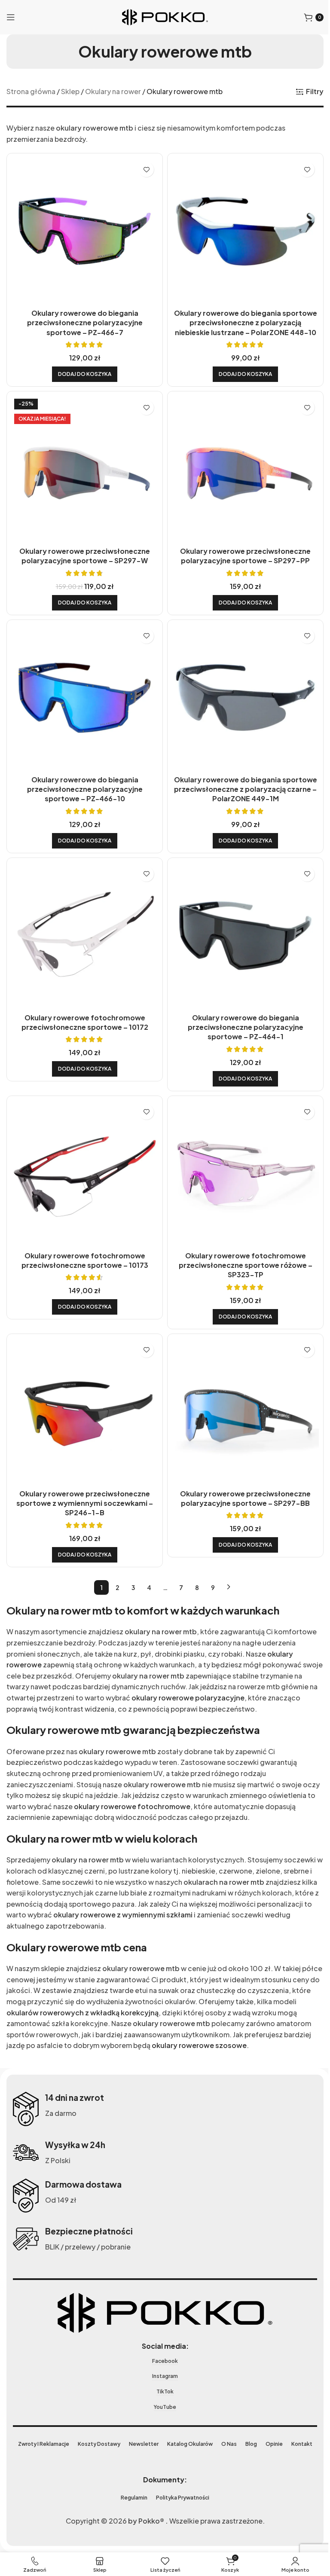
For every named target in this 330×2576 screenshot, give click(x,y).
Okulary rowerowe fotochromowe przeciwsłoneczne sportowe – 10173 (83, 1244)
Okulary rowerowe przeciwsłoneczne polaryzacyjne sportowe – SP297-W (83, 549)
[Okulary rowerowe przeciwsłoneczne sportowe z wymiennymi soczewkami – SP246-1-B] (83, 1394)
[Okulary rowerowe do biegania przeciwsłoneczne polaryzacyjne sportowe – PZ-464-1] (241, 924)
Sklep (70, 91)
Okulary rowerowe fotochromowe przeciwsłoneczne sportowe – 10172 (83, 1009)
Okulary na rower (113, 91)
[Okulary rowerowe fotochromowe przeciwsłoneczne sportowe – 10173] (83, 1159)
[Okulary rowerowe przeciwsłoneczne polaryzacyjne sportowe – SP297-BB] (241, 1394)
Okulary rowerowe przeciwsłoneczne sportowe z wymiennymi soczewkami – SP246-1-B (83, 1484)
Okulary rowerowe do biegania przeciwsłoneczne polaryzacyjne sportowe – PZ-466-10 (83, 779)
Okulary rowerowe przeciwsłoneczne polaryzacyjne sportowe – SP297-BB (241, 1479)
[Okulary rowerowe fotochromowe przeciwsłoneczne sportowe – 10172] (83, 924)
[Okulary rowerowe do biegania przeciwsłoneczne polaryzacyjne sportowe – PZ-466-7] (83, 230)
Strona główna (31, 91)
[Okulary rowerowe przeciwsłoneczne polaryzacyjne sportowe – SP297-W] (83, 465)
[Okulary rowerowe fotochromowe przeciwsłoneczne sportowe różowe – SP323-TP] (241, 1159)
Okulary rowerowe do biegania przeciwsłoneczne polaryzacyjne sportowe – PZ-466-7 (83, 319)
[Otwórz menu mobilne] (11, 17)
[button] (83, 371)
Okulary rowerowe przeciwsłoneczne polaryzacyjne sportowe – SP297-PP (241, 549)
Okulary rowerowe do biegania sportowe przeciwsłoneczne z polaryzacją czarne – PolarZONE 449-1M (240, 779)
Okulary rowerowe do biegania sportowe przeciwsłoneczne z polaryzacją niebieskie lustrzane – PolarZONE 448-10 (240, 319)
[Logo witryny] (162, 16)
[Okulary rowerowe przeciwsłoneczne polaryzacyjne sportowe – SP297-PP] (241, 465)
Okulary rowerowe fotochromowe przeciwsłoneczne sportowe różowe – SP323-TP (240, 1249)
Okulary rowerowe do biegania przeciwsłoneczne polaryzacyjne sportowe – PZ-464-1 (240, 1014)
